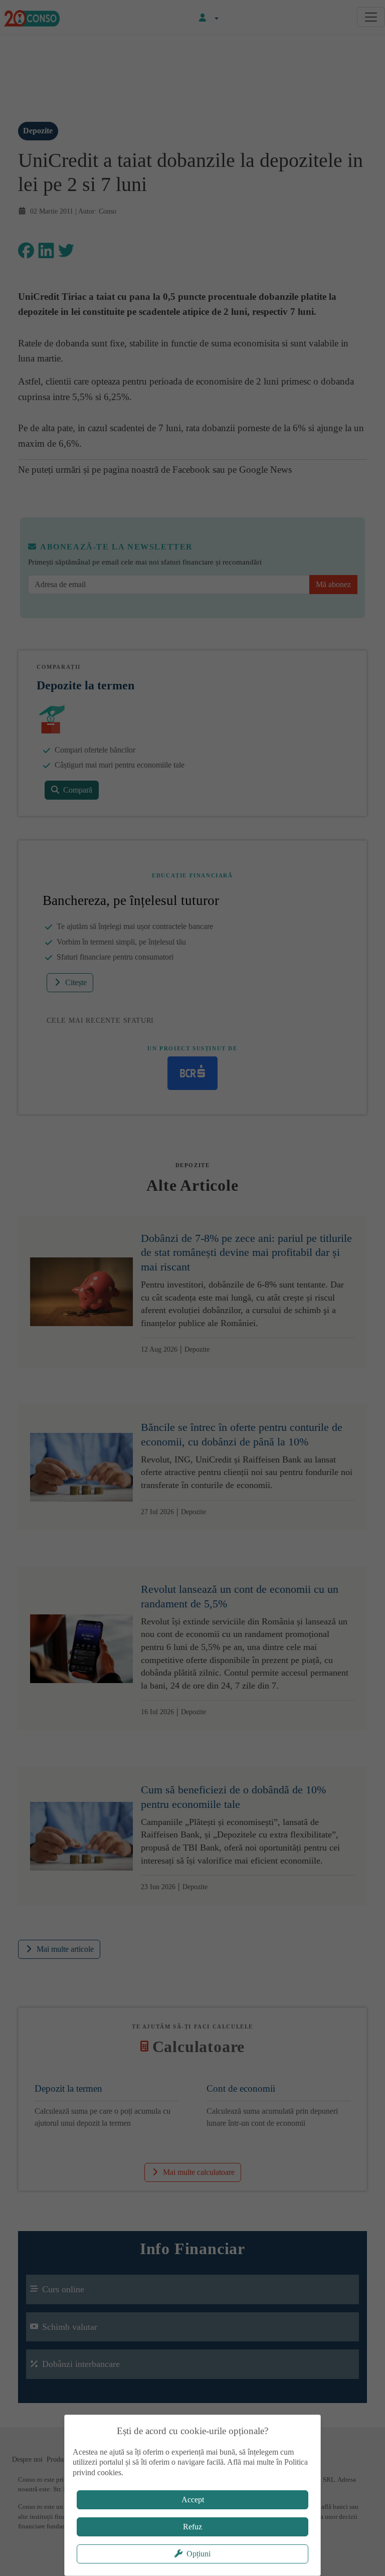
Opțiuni (199, 2554)
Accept (193, 2500)
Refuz (192, 2527)
